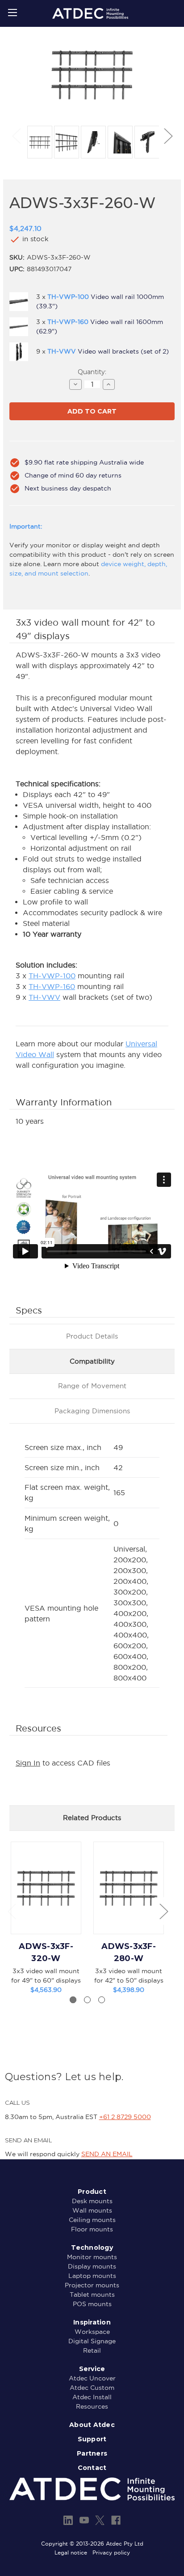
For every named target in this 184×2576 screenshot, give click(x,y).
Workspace (92, 2332)
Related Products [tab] (92, 1818)
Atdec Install (92, 2397)
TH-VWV (44, 997)
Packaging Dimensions (92, 1411)
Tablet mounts (92, 2295)
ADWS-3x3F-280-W (129, 1952)
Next (168, 135)
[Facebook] (116, 2520)
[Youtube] (84, 2520)
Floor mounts (92, 2229)
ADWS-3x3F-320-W (46, 1952)
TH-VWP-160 (52, 986)
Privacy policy (111, 2553)
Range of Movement (92, 1386)
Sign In (28, 1763)
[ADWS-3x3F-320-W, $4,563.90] (46, 1888)
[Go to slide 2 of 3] (87, 2000)
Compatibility (92, 1361)
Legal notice (71, 2553)
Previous (16, 135)
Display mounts (92, 2266)
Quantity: (92, 372)
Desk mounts (92, 2201)
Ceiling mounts (92, 2220)
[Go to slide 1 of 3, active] (73, 2000)
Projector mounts (92, 2285)
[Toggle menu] (12, 12)
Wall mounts (92, 2210)
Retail (92, 2350)
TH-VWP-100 (52, 976)
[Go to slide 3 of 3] (102, 2000)
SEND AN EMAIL (107, 2154)
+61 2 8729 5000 (125, 2117)
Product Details (92, 1336)
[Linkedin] (68, 2520)
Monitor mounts (92, 2257)
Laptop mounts (92, 2276)
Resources (92, 2406)
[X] (100, 2520)
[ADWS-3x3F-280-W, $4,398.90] (129, 1888)
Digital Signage (92, 2341)
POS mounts (92, 2304)
